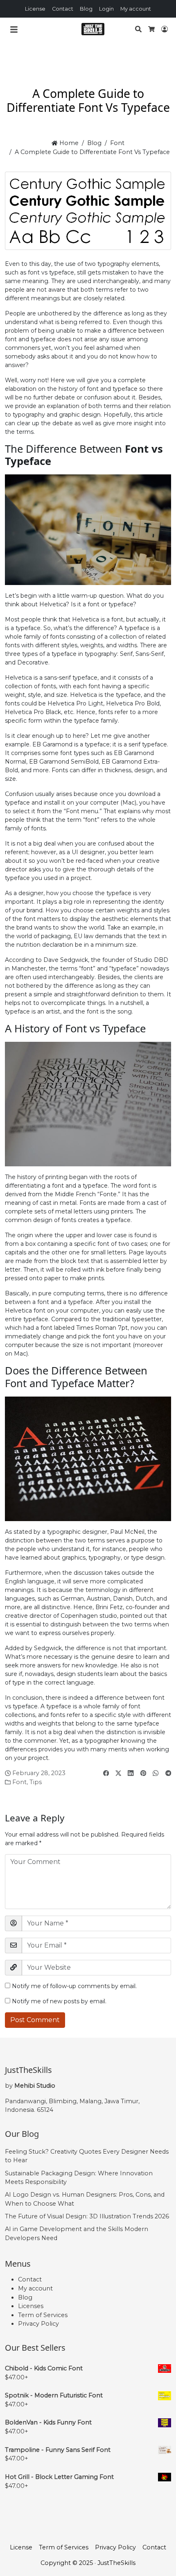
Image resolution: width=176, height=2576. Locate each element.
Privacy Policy (38, 2324)
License (35, 9)
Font (117, 143)
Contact (63, 9)
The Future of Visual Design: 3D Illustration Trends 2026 (87, 2216)
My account (136, 9)
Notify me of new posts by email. (59, 2001)
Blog (86, 9)
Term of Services (43, 2315)
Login (106, 9)
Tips (36, 1782)
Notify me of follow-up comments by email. (74, 1986)
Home (68, 143)
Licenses (31, 2306)
